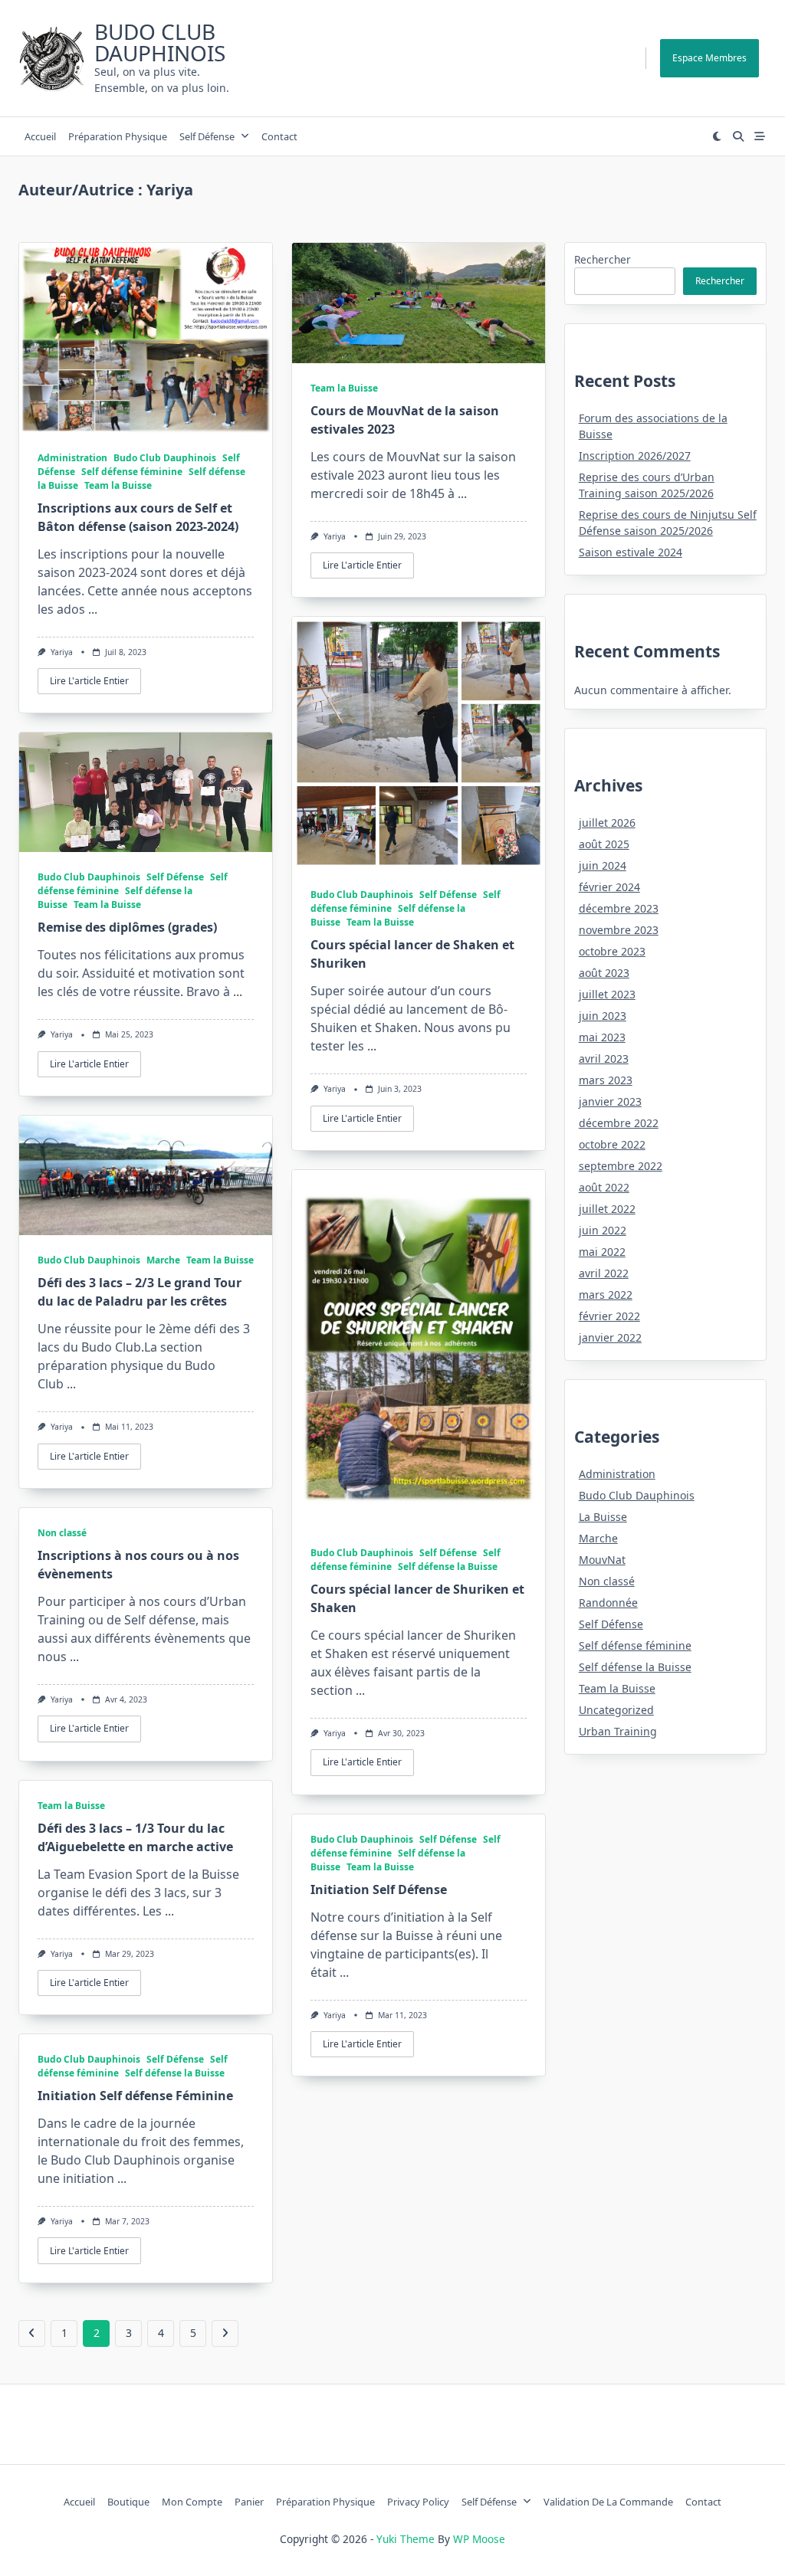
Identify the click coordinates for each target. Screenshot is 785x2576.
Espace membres (709, 58)
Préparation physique (118, 136)
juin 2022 (603, 1230)
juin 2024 (603, 865)
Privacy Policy (418, 2502)
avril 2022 (604, 1273)
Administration (72, 458)
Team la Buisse (118, 485)
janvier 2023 (610, 1101)
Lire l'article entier (89, 681)
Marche (163, 1260)
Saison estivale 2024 (631, 552)
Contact (279, 136)
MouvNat (602, 1560)
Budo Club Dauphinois (160, 42)
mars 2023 (606, 1080)
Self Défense (207, 136)
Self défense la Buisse (448, 1567)
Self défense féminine (132, 472)
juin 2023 (603, 1016)
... (93, 609)
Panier (249, 2502)
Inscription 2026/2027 (635, 456)
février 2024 (609, 887)
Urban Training (618, 1731)
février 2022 (609, 1316)
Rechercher (603, 259)
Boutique (128, 2502)
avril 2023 (604, 1059)
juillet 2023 (607, 994)
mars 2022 (606, 1295)
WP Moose (479, 2539)
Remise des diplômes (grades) (127, 927)
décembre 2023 (619, 908)
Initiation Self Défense (379, 1889)
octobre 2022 (612, 1144)
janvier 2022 (610, 1337)
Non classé (62, 1533)
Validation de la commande (608, 2502)
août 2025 (604, 844)
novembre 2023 (619, 930)
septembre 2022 (621, 1166)
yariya (62, 652)
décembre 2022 (619, 1123)
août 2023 (604, 973)
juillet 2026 (607, 823)
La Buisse (603, 1517)
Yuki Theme (406, 2539)
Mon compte (192, 2502)
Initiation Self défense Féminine (135, 2096)
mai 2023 (602, 1037)
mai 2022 (602, 1252)
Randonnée (608, 1603)
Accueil (40, 136)
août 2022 (604, 1187)
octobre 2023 (612, 951)
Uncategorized (616, 1710)
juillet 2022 (607, 1209)
